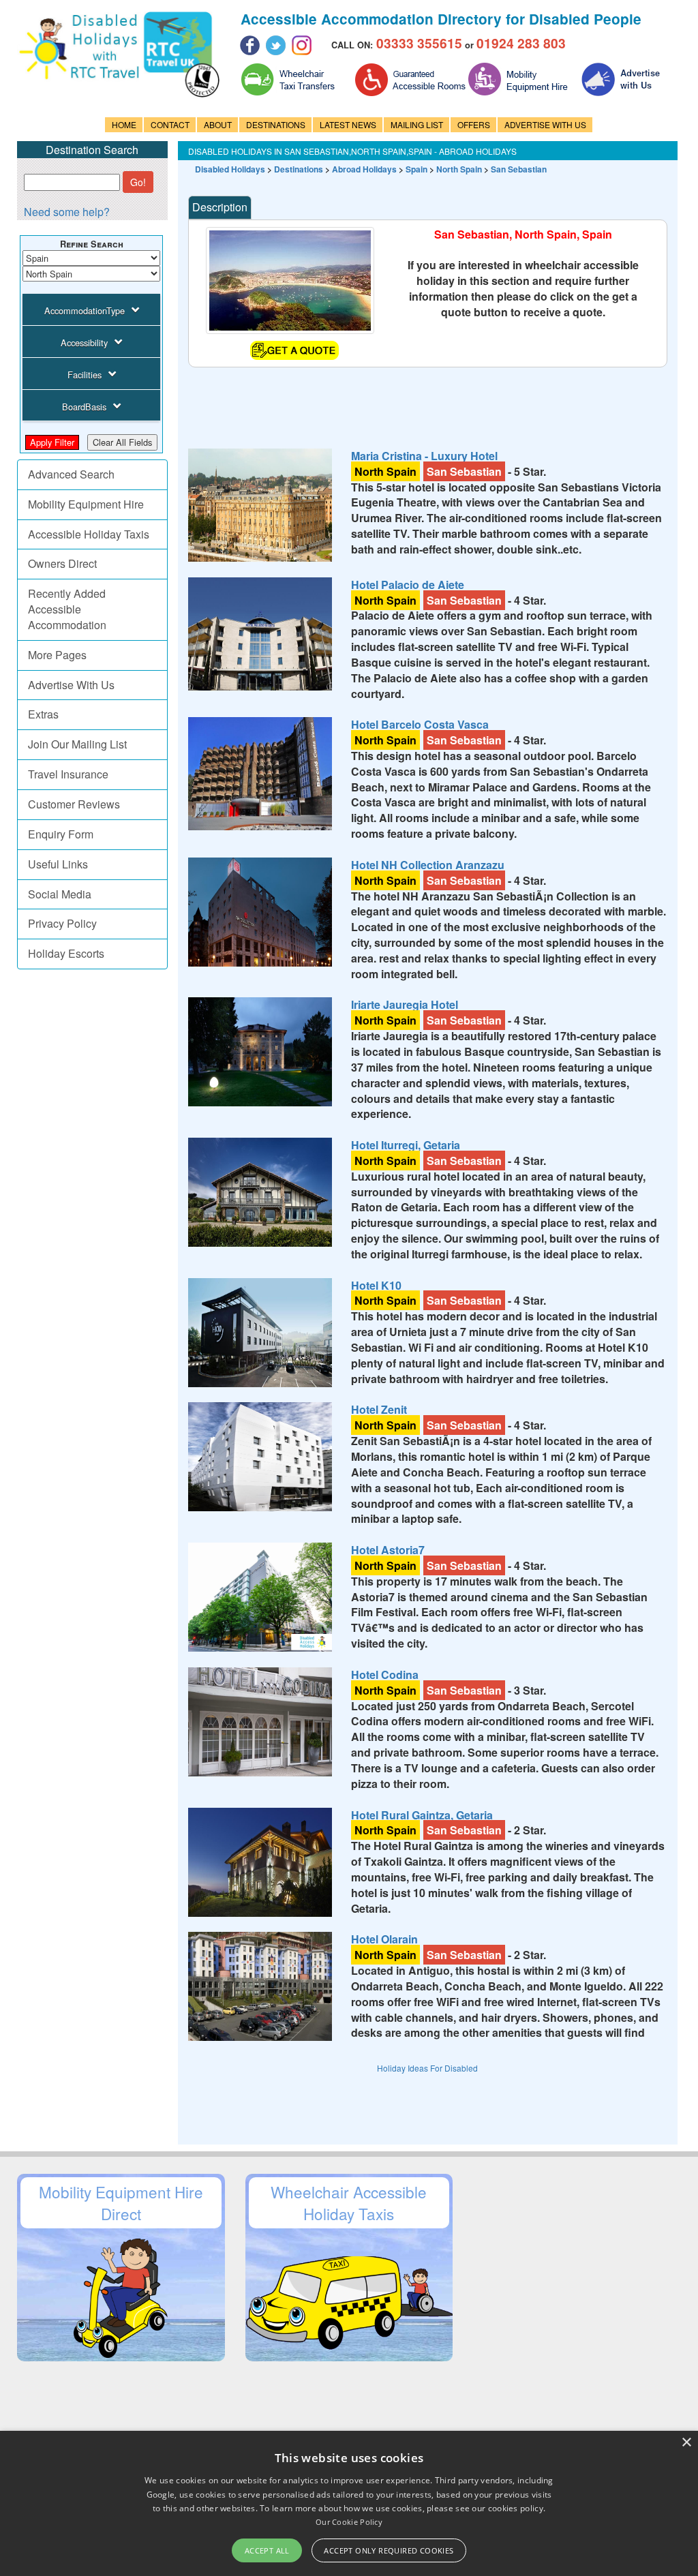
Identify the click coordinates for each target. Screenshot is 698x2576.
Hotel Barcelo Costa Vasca (420, 724)
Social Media (60, 894)
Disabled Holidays (230, 169)
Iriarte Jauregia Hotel (405, 1004)
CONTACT (170, 124)
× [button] (686, 2443)
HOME (124, 124)
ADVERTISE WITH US (545, 124)
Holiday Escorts (66, 953)
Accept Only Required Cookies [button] (389, 2550)
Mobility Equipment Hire (86, 504)
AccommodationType (85, 310)
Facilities (85, 375)
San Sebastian (519, 169)
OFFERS (474, 124)
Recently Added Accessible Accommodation (67, 609)
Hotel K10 (376, 1285)
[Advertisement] (436, 398)
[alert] (349, 2503)
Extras (43, 714)
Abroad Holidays (364, 169)
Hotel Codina (385, 1675)
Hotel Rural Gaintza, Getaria (422, 1815)
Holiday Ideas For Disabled (427, 2068)
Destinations (299, 169)
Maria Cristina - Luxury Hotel (424, 456)
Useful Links (58, 864)
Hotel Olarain (384, 1939)
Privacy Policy (62, 923)
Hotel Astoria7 (388, 1550)
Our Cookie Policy (349, 2522)
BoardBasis (84, 407)
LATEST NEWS (348, 124)
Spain (416, 169)
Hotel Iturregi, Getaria (406, 1145)
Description (220, 207)
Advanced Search (71, 474)
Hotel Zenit (379, 1409)
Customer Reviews (74, 804)
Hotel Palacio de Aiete (408, 585)
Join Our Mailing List (77, 744)
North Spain (459, 169)
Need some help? (67, 212)
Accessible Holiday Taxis (89, 534)
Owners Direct (62, 563)
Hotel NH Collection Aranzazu (428, 865)
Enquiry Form (61, 834)
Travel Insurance (68, 774)
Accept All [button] (267, 2550)
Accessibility (84, 343)
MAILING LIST (417, 124)
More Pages (57, 655)
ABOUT (218, 124)
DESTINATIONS (276, 124)
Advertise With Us (71, 685)
